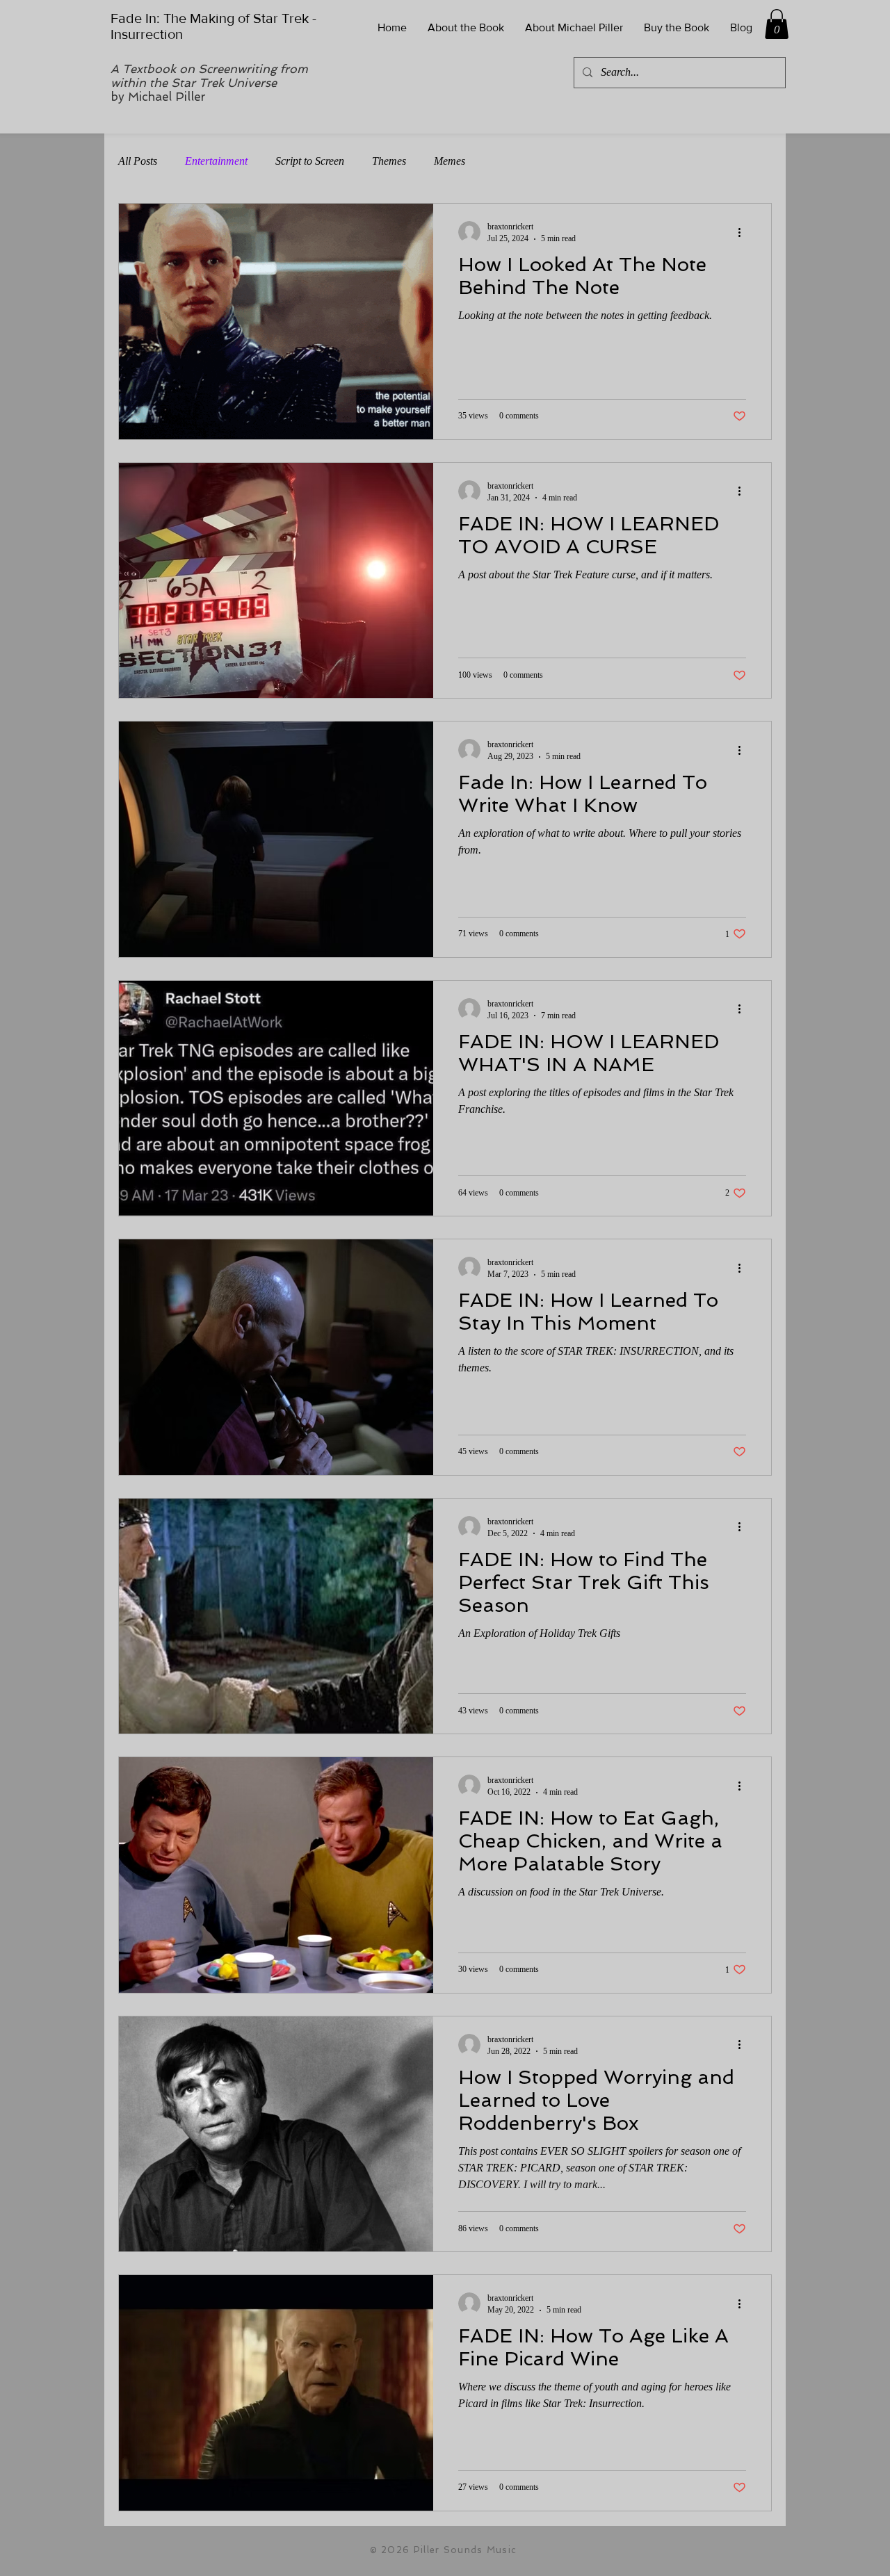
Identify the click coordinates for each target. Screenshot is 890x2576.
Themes (389, 161)
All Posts (138, 161)
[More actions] (744, 232)
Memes (450, 161)
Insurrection (148, 34)
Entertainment (216, 161)
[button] (777, 24)
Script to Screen (310, 161)
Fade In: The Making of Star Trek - (213, 18)
